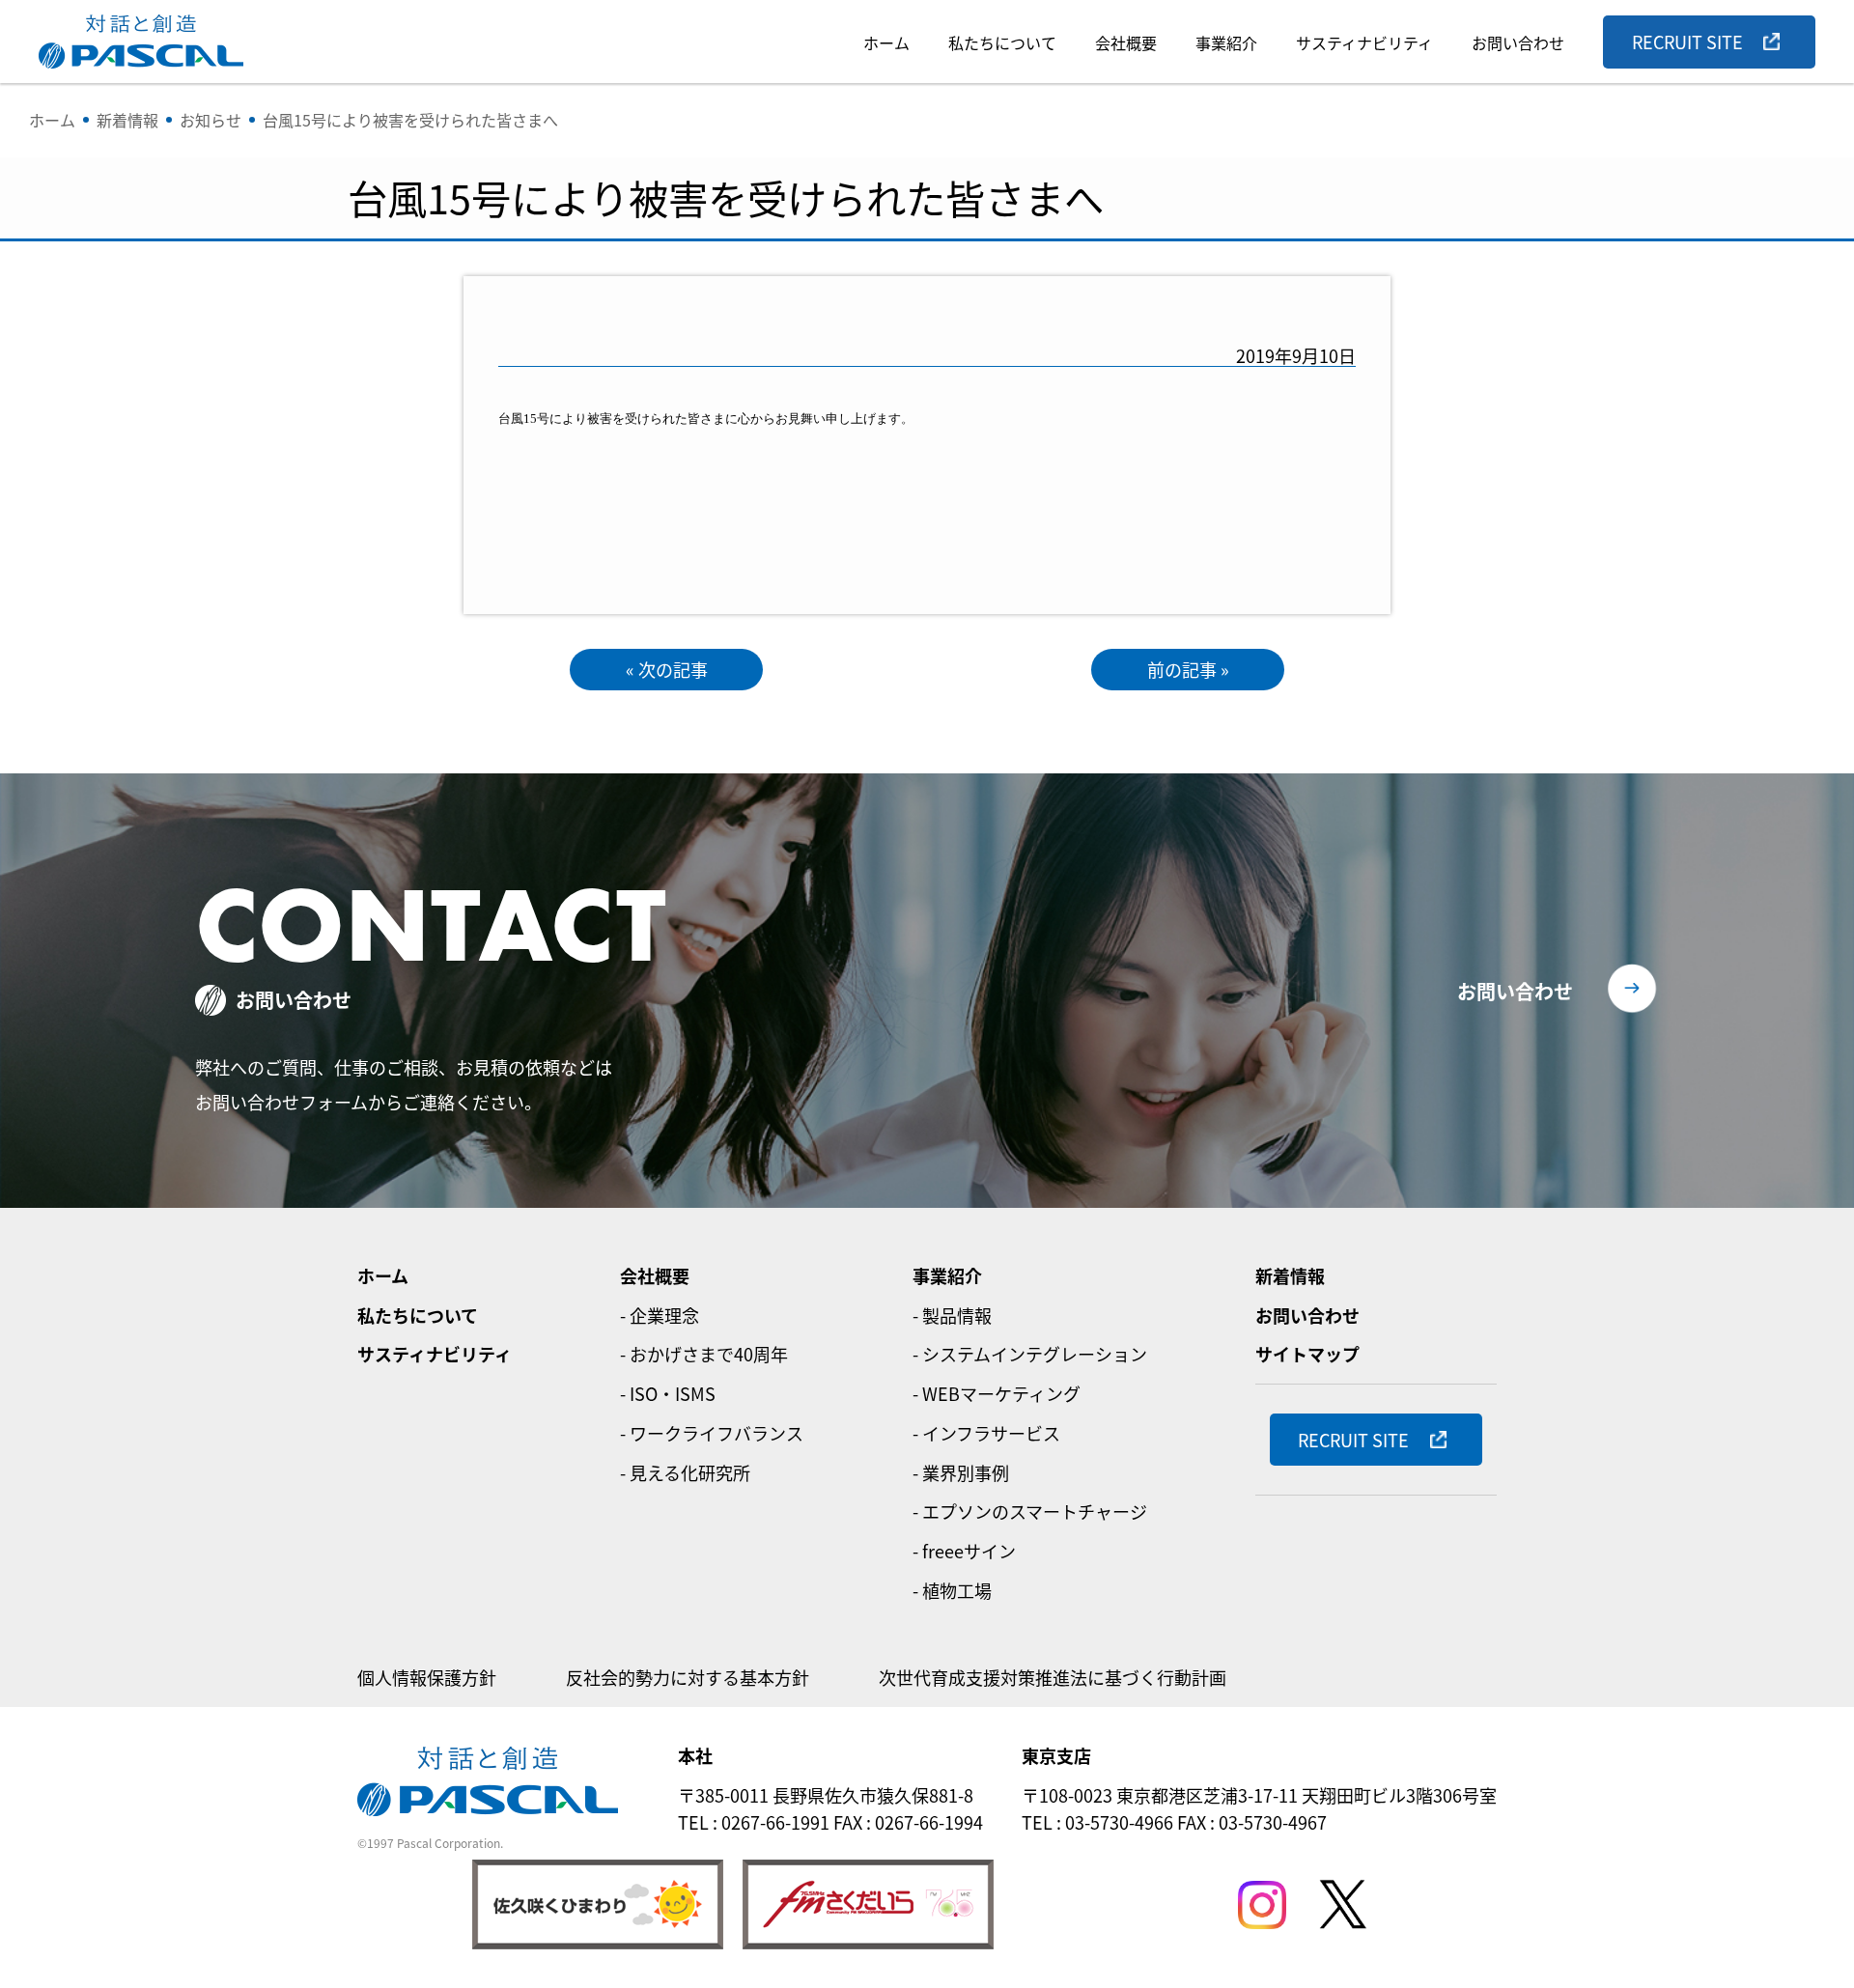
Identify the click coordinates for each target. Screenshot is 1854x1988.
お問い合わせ (1518, 42)
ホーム (886, 42)
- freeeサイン (964, 1551)
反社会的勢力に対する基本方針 (688, 1677)
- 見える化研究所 (685, 1472)
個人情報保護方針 (427, 1677)
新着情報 (1290, 1275)
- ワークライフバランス (712, 1433)
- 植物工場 (952, 1590)
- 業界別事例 (961, 1472)
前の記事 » (1188, 669)
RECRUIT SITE (1687, 42)
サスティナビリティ (1364, 42)
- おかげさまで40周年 (704, 1354)
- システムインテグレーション (1030, 1354)
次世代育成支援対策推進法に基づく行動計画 (1053, 1677)
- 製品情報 (952, 1315)
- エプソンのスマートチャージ (1030, 1511)
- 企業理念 (660, 1315)
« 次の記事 (667, 669)
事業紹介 (1226, 42)
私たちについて (1002, 42)
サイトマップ (1307, 1354)
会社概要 (1126, 42)
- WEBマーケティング (997, 1393)
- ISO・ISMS (668, 1393)
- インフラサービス (986, 1433)
